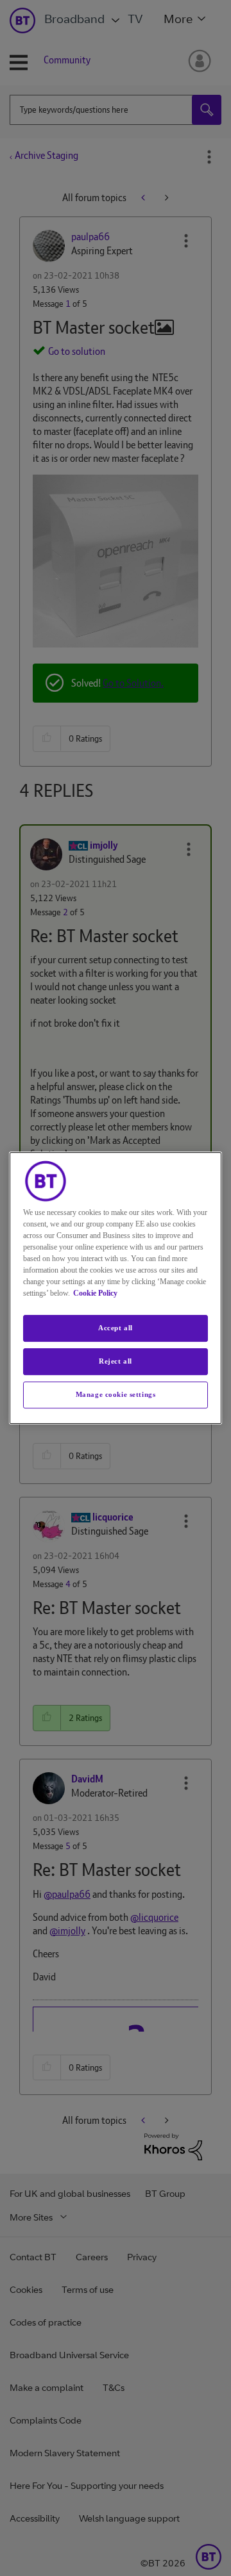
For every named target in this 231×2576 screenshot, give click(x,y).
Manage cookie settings (116, 1394)
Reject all (116, 1361)
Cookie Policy (95, 1293)
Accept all (116, 1328)
